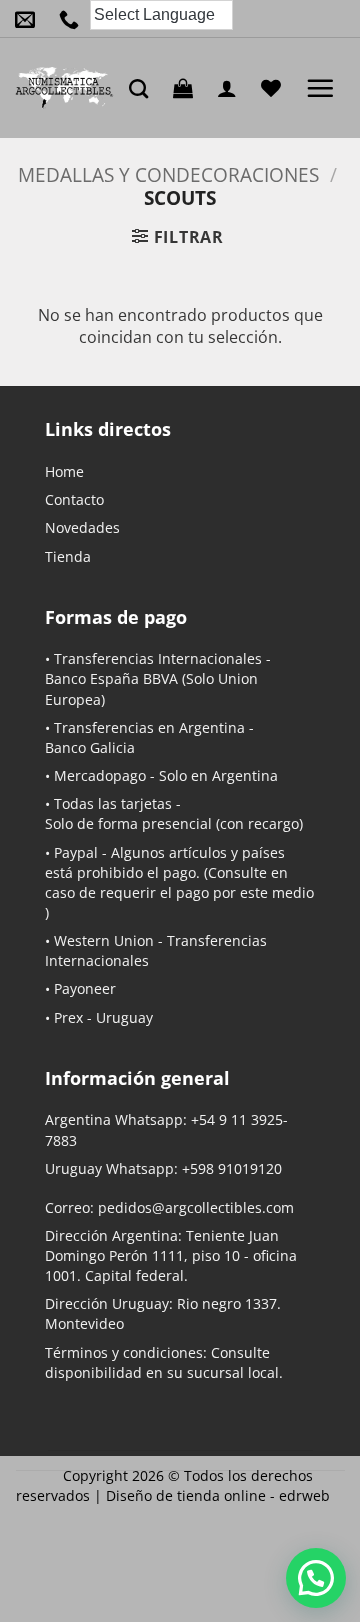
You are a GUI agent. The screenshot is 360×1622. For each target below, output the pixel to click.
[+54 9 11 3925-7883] (74, 19)
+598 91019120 (232, 1168)
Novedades (82, 527)
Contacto (74, 499)
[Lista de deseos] (276, 88)
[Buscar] (143, 88)
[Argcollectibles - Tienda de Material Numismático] (64, 88)
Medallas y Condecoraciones (168, 174)
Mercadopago (100, 775)
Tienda (68, 556)
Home (64, 471)
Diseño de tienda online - (218, 1495)
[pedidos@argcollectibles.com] (30, 19)
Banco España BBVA (111, 678)
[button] (188, 88)
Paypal (76, 852)
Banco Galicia (90, 747)
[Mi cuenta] (232, 88)
